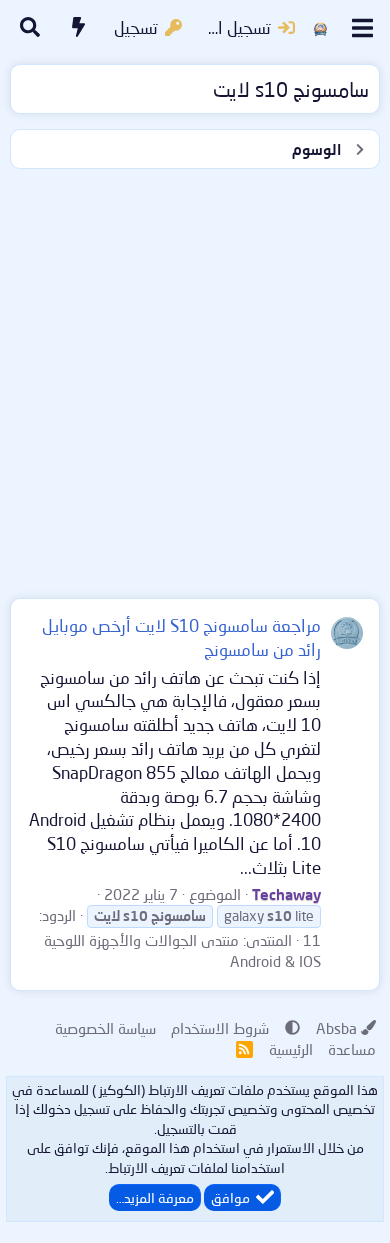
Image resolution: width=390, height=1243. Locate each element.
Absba (336, 1028)
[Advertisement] (195, 379)
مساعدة (352, 1049)
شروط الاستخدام (220, 1028)
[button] (292, 1028)
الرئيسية (291, 1049)
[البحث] (30, 28)
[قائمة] (362, 28)
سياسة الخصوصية (105, 1028)
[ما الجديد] (79, 28)
